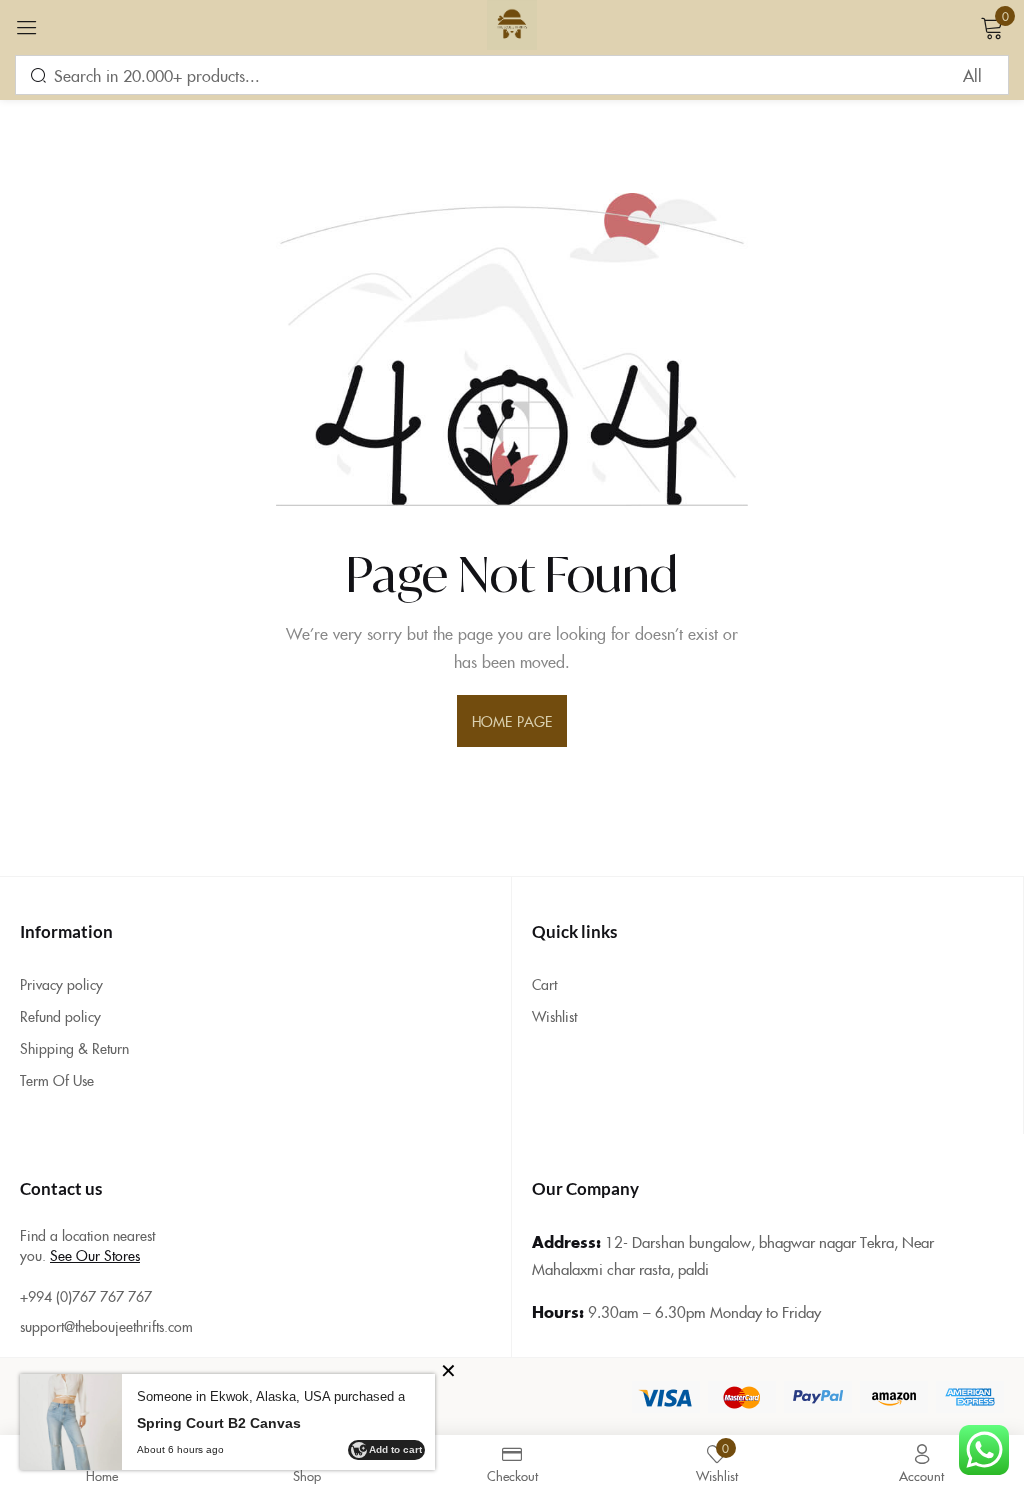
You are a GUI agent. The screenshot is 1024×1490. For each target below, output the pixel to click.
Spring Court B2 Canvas (219, 1423)
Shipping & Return (74, 1048)
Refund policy (60, 1016)
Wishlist (554, 1016)
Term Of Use (57, 1080)
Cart (544, 984)
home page (512, 721)
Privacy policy (61, 984)
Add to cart (395, 1449)
